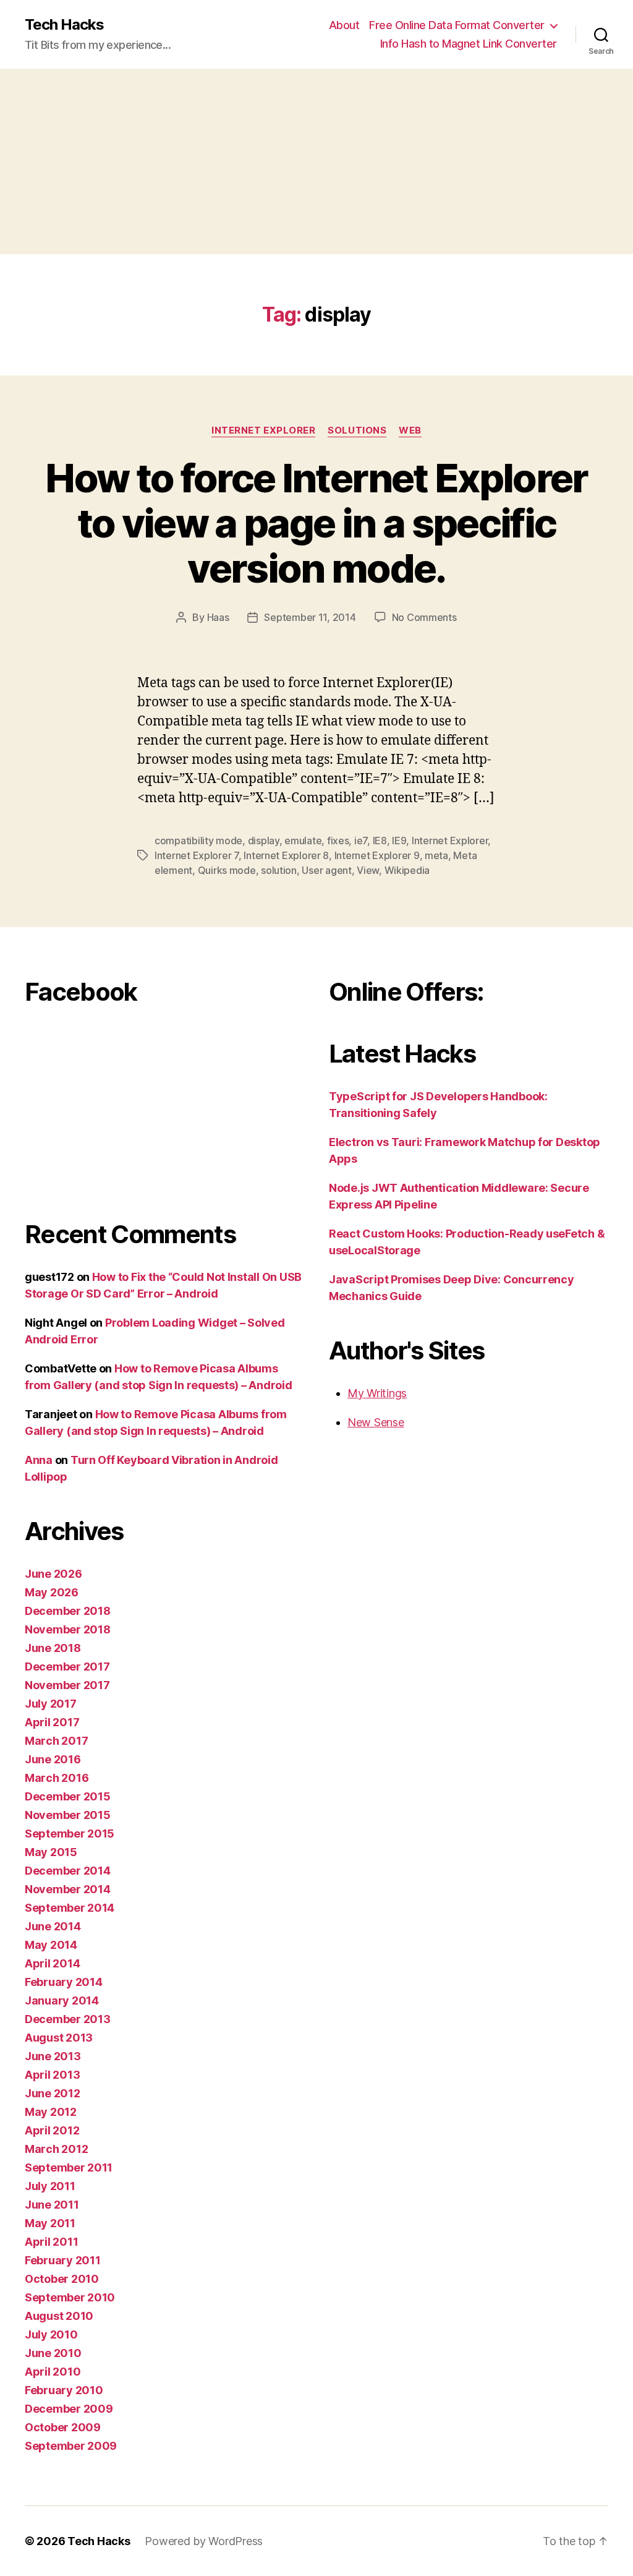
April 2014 (52, 1963)
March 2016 (57, 1778)
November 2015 (68, 1815)
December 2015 (68, 1796)
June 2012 (53, 2093)
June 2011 (52, 2205)
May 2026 (52, 1592)
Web (410, 430)
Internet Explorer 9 (377, 855)
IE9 (399, 841)
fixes (338, 841)
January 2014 (62, 2000)
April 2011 (51, 2242)
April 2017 (52, 1722)
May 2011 (50, 2223)
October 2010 (62, 2279)
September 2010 (70, 2297)
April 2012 (52, 2130)
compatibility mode (198, 841)
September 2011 (69, 2167)
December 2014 (68, 1871)
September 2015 (70, 1834)
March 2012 (56, 2149)
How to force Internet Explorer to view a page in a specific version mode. (316, 523)
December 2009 (69, 2409)
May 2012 (51, 2112)
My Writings (377, 1393)
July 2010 (51, 2334)
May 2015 (51, 1852)
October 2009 (63, 2427)
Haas (218, 617)
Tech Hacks (64, 25)
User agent (326, 870)
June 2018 (53, 1648)
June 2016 (53, 1759)
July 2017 (51, 1704)
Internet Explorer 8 (286, 855)
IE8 (380, 841)
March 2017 (56, 1741)
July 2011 (50, 2186)
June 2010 (53, 2353)
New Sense (376, 1422)
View (368, 870)
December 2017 (67, 1667)
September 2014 (70, 1908)
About (344, 25)
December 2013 (68, 2019)
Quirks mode (227, 870)
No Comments (424, 617)
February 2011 (63, 2260)
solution (279, 870)
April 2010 (53, 2372)
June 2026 (53, 1574)
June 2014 (53, 1926)
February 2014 (64, 1982)
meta (436, 855)
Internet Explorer (263, 430)
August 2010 (59, 2316)
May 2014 (51, 1945)
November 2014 (68, 1889)
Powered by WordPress (204, 2541)
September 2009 (71, 2446)
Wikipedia (407, 870)
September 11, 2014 (310, 617)
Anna (39, 1460)
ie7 (361, 841)
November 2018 (68, 1629)
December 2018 (68, 1611)
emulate (303, 841)
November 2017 (67, 1685)
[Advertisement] (316, 161)
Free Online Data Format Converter (457, 25)
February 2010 (64, 2390)
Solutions (357, 430)
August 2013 (59, 2038)
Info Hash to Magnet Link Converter (469, 44)
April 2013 (52, 2075)
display (264, 841)
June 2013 (53, 2056)
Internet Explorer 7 (197, 855)
